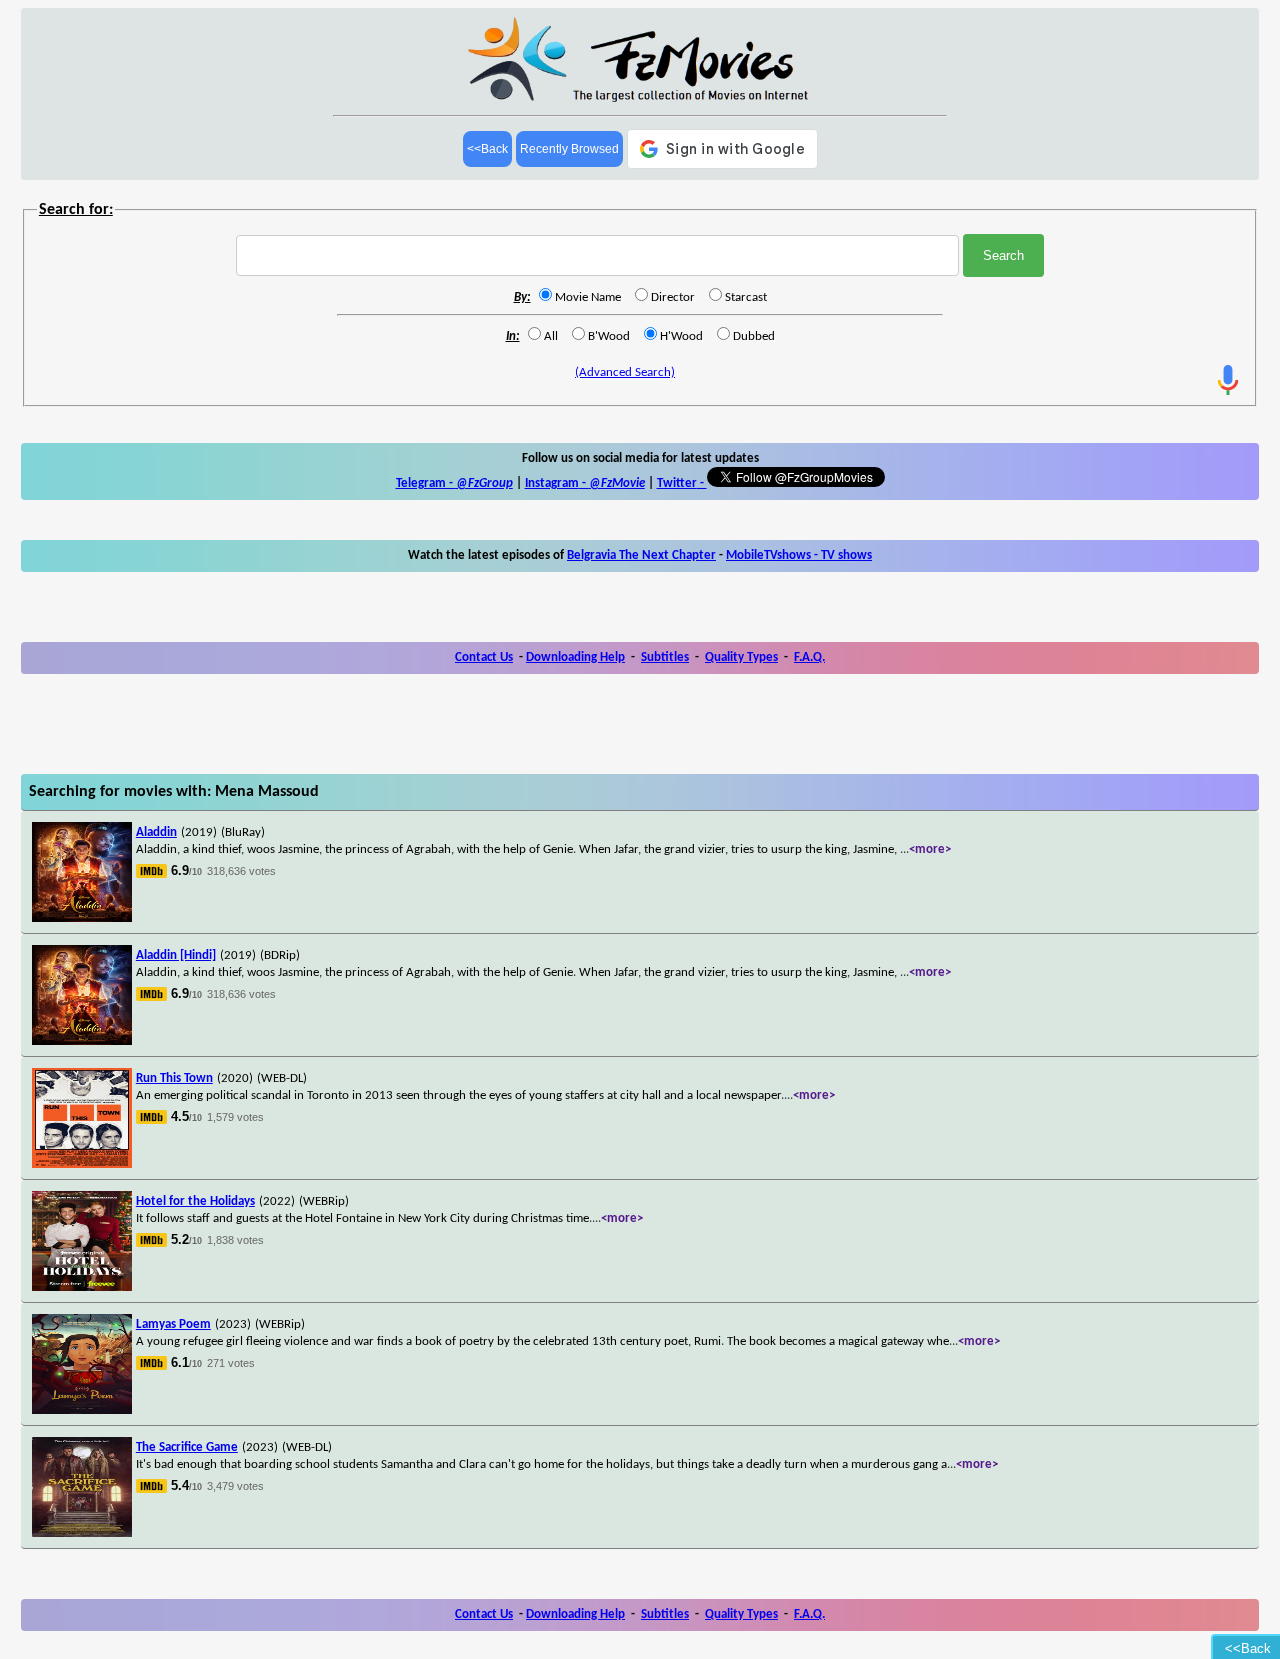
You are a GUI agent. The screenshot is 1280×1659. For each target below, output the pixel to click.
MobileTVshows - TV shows (799, 555)
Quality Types (741, 657)
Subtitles (665, 657)
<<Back (487, 149)
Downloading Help (575, 657)
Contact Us (484, 657)
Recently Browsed (569, 149)
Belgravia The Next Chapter (641, 555)
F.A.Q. (809, 657)
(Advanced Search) (625, 372)
